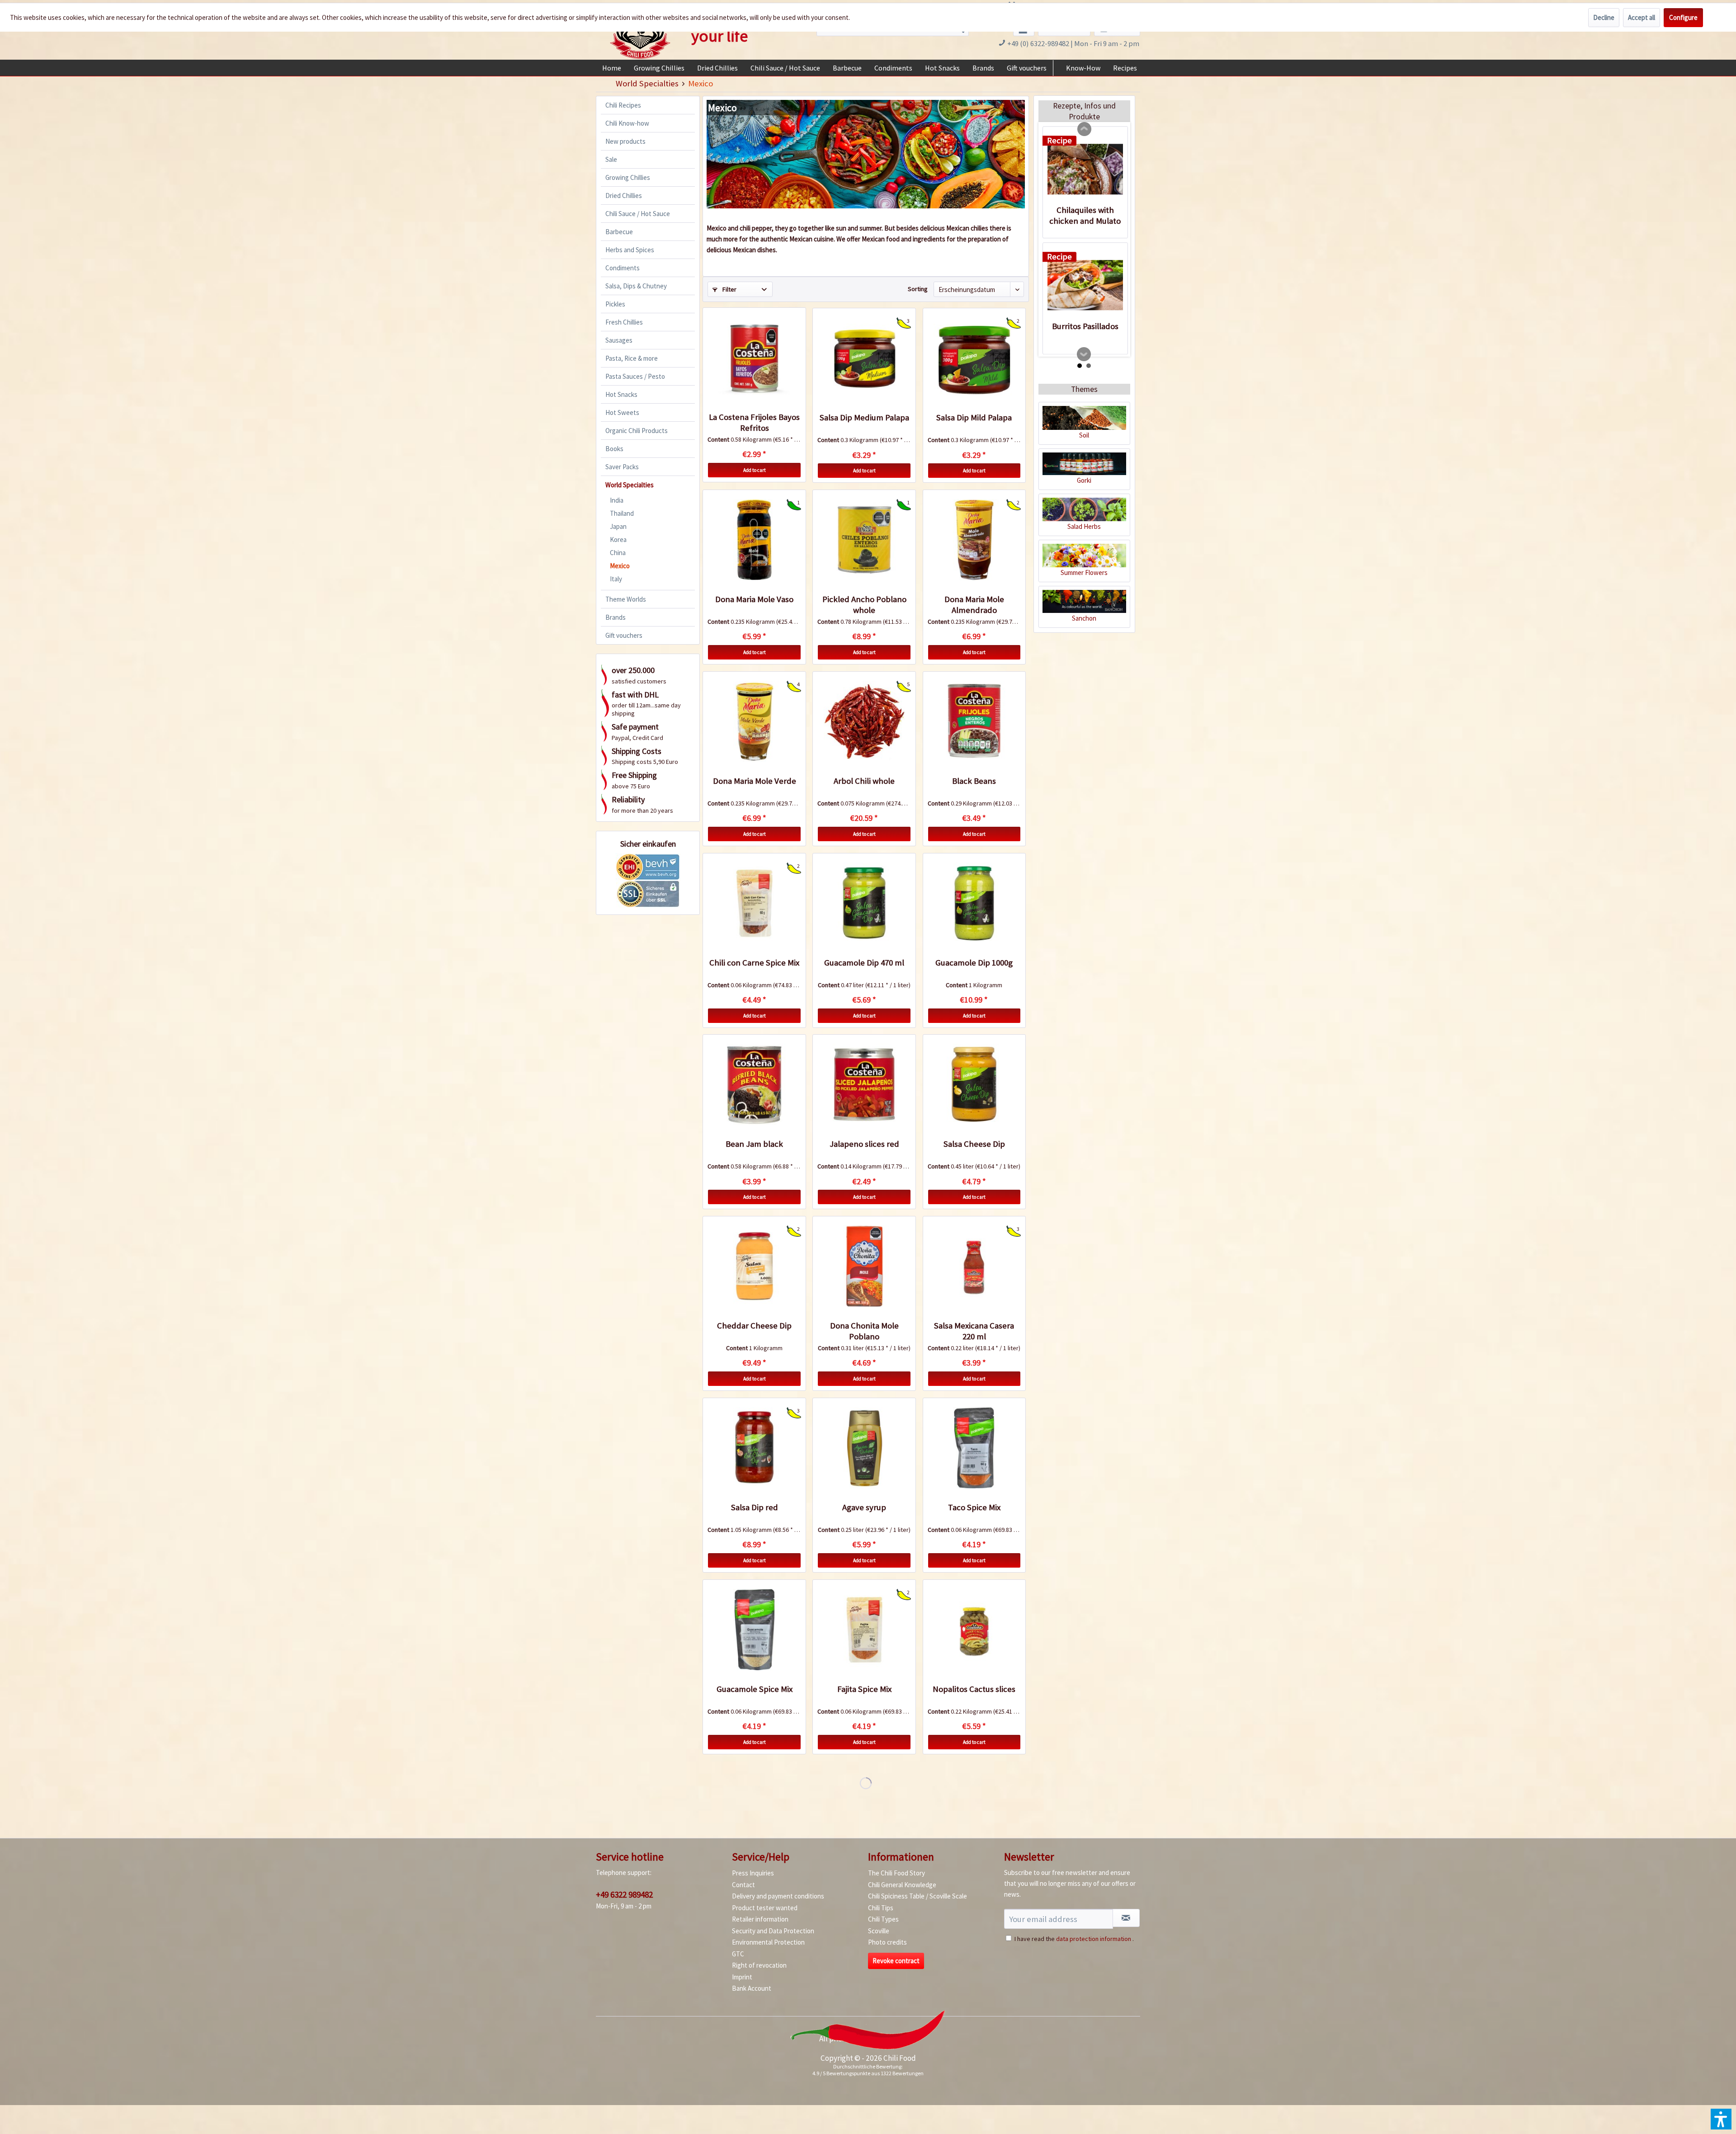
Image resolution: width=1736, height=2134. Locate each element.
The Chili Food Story (896, 1873)
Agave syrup (864, 1507)
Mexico (620, 566)
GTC (738, 1954)
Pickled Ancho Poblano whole (864, 605)
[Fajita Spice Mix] (864, 1630)
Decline (1604, 17)
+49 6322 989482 (624, 1894)
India (617, 500)
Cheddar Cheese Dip (754, 1326)
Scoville (879, 1931)
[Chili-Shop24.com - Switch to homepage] (640, 33)
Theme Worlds (626, 599)
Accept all (1642, 17)
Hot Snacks (621, 394)
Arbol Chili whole (864, 781)
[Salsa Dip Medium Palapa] (864, 358)
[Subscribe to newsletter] (1126, 1918)
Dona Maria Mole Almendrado (974, 605)
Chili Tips (881, 1908)
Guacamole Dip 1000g (974, 963)
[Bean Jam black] (754, 1084)
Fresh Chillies (624, 322)
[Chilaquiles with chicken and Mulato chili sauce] (1085, 169)
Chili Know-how (627, 123)
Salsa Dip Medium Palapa (864, 417)
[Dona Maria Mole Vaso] (754, 540)
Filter (729, 289)
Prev (1085, 129)
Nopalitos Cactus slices (974, 1689)
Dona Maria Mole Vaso (754, 599)
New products (625, 141)
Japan (618, 526)
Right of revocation (759, 1965)
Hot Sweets (622, 412)
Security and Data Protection (773, 1931)
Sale (611, 159)
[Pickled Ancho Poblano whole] (864, 540)
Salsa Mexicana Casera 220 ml (974, 1331)
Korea (618, 539)
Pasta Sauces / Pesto (635, 376)
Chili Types (883, 1919)
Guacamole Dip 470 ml (864, 963)
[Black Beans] (974, 721)
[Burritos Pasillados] (1085, 285)
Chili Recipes (623, 105)
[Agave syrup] (864, 1448)
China (618, 553)
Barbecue (619, 232)
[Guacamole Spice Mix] (754, 1630)
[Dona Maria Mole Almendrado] (974, 540)
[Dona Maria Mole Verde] (754, 721)
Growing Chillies (628, 177)
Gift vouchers (624, 635)
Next (1084, 354)
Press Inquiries (753, 1873)
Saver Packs (622, 467)
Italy (616, 579)
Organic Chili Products (637, 431)
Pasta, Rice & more (632, 358)
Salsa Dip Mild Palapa (974, 417)
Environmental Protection (768, 1942)
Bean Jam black (754, 1144)
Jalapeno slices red (864, 1144)
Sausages (619, 340)
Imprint (742, 1977)
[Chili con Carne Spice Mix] (754, 903)
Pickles (615, 304)
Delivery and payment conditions (778, 1896)
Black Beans (974, 781)
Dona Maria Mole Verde (755, 781)
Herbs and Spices (630, 250)
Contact (743, 1885)
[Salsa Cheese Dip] (974, 1084)
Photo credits (887, 1942)
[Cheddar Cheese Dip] (754, 1266)
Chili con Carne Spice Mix (754, 963)
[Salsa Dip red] (754, 1448)
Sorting (918, 289)
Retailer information (760, 1919)
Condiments (623, 268)
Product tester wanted (765, 1908)
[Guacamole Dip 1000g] (974, 903)
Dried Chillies (624, 195)
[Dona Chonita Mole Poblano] (864, 1266)
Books (614, 449)
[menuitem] (612, 68)
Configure (1683, 17)
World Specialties (630, 485)
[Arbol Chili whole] (864, 721)
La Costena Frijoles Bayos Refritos (754, 422)
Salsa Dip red (755, 1507)
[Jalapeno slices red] (864, 1084)
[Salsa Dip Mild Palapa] (974, 358)
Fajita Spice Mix (864, 1689)
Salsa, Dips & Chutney (636, 286)
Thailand (622, 513)
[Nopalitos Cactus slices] (974, 1630)
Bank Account (752, 1988)
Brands (616, 617)
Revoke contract (896, 1961)
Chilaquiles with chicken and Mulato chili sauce (1085, 216)
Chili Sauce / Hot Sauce (638, 214)
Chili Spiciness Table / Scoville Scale (918, 1896)
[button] (1721, 2119)
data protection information (1094, 1939)
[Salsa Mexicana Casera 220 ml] (974, 1266)
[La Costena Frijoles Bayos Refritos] (754, 358)
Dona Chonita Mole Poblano (864, 1331)
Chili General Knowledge (902, 1885)
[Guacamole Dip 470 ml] (864, 903)
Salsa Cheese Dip (974, 1144)
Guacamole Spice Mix (755, 1689)
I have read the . (1074, 1939)
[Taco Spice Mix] (974, 1448)
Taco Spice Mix (974, 1507)
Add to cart (755, 470)
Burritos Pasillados (1085, 326)
